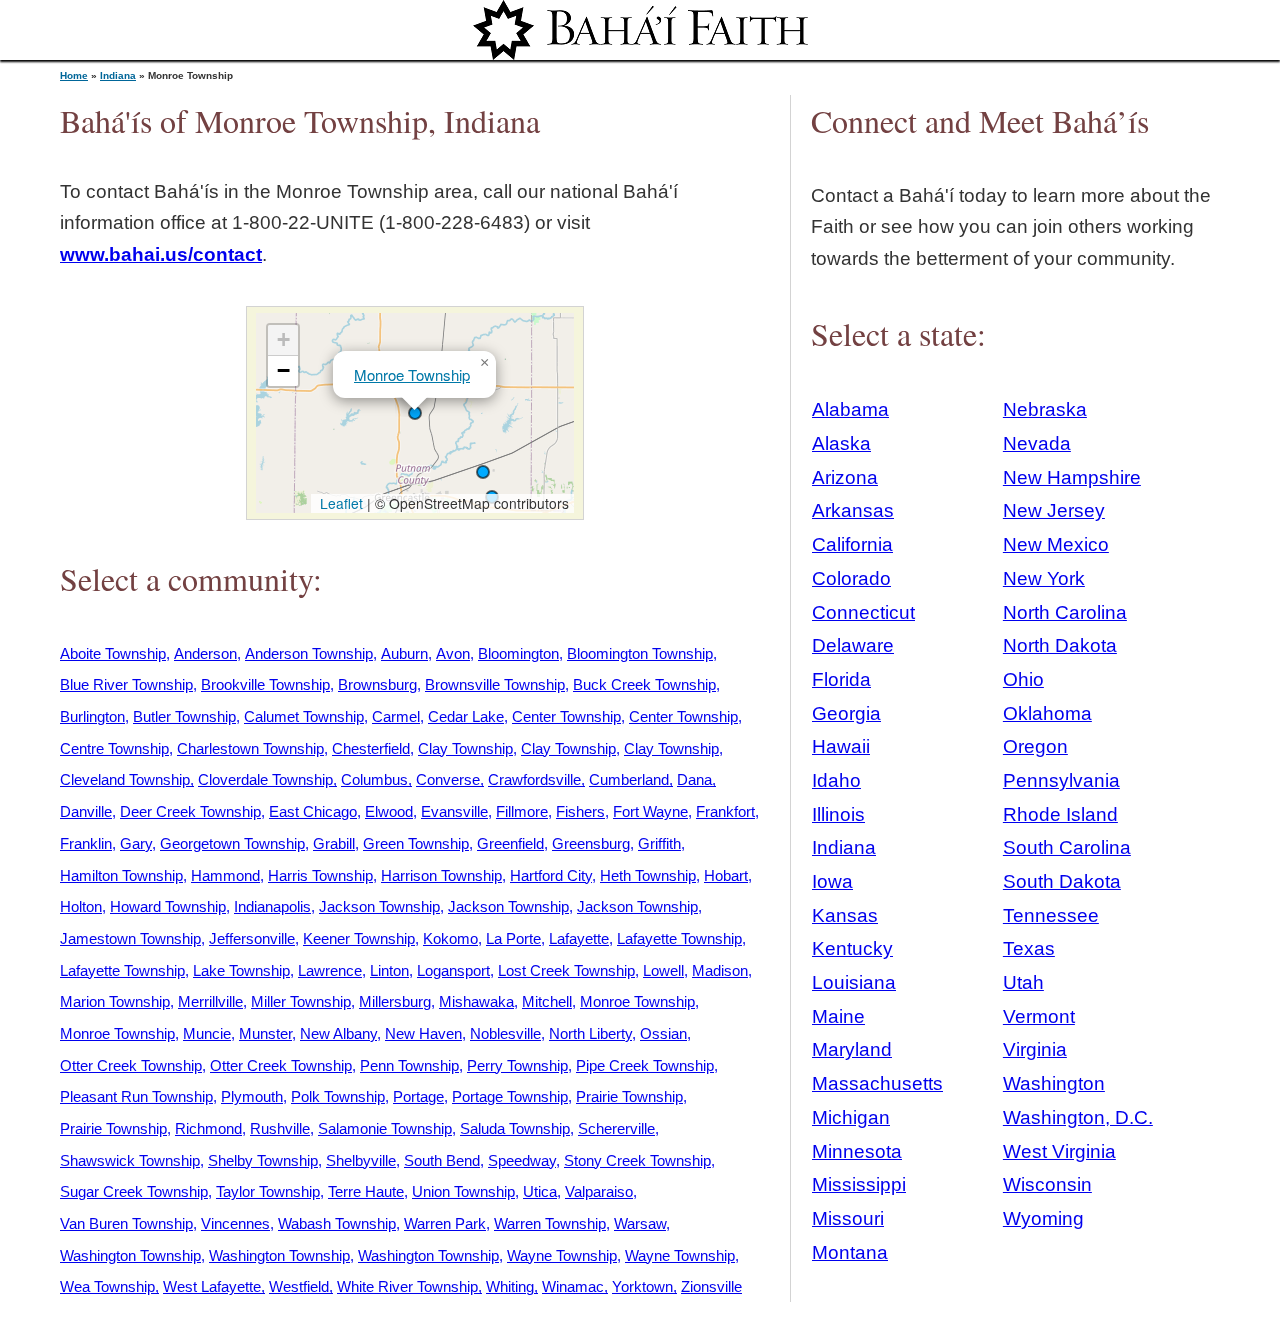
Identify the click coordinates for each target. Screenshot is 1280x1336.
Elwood (389, 811)
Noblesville (505, 1033)
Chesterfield (371, 748)
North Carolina (1065, 612)
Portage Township (510, 1096)
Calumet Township (304, 716)
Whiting (510, 1286)
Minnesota (857, 1151)
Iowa (832, 881)
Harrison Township (441, 875)
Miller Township (301, 1001)
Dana (694, 779)
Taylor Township (268, 1191)
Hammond (225, 875)
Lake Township (241, 970)
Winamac (573, 1286)
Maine (838, 1016)
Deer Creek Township (190, 811)
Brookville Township (265, 684)
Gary (136, 843)
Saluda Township (515, 1128)
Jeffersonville (252, 938)
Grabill (334, 843)
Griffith (659, 843)
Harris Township (320, 875)
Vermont (1039, 1016)
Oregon (1035, 746)
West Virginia (1059, 1151)
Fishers (580, 811)
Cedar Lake (466, 716)
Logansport (453, 970)
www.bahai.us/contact (161, 254)
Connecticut (863, 612)
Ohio (1023, 679)
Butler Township (184, 716)
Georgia (846, 713)
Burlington (92, 716)
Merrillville (210, 1001)
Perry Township (517, 1065)
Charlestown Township (250, 748)
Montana (850, 1252)
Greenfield (510, 843)
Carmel (396, 716)
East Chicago (313, 811)
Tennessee (1051, 915)
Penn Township (409, 1065)
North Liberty (590, 1033)
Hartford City (551, 875)
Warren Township (550, 1223)
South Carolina (1067, 847)
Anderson (205, 653)
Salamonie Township (385, 1128)
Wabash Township (337, 1223)
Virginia (1035, 1049)
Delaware (853, 645)
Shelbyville (361, 1160)
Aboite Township (113, 653)
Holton (81, 906)
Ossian (663, 1033)
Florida (841, 679)
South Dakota (1062, 881)
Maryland (852, 1049)
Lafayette (579, 938)
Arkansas (853, 510)
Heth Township (648, 875)
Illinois (838, 814)
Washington (1054, 1083)
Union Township (463, 1191)
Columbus (374, 779)
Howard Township (168, 906)
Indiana (118, 75)
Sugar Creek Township (134, 1191)
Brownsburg (377, 684)
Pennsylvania (1061, 780)
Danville (86, 811)
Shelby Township (263, 1160)
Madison (720, 970)
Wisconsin (1047, 1184)
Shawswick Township (130, 1160)
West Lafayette (212, 1286)
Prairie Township (629, 1096)
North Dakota (1060, 645)
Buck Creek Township (644, 684)
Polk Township (338, 1096)
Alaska (841, 443)
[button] (483, 472)
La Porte (513, 938)
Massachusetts (877, 1083)
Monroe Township (412, 374)
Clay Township (465, 748)
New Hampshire (1072, 477)
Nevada (1037, 443)
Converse (448, 779)
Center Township (566, 716)
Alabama (850, 409)
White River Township (407, 1286)
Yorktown (642, 1286)
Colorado (851, 578)
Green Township (416, 843)
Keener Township (359, 938)
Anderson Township (309, 653)
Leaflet (339, 503)
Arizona (845, 477)
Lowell (663, 970)
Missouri (848, 1218)
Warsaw (640, 1223)
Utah (1023, 982)
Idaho (836, 780)
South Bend (442, 1160)
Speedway (522, 1160)
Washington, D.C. (1078, 1117)
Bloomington (518, 653)
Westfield (299, 1286)
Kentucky (852, 948)
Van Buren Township (126, 1223)
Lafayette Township (679, 938)
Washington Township (130, 1255)
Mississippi (859, 1184)
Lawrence (330, 970)
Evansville (454, 811)
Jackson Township (379, 906)
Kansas (845, 915)
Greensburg (591, 843)
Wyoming (1043, 1218)
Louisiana (854, 982)
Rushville (280, 1128)
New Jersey (1054, 510)
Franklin (86, 843)
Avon (453, 653)
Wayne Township (562, 1255)
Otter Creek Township (131, 1065)
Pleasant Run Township (136, 1096)
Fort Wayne (650, 811)
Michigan (851, 1117)
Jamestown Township (130, 938)
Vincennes (235, 1223)
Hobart (726, 875)
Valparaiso (599, 1191)
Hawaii (841, 746)
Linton (389, 970)
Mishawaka (476, 1001)
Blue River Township (126, 684)
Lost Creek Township (566, 970)
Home (74, 75)
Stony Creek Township (637, 1160)
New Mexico (1056, 544)
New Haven (423, 1033)
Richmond (208, 1128)
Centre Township (114, 748)
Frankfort (725, 811)
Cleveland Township (125, 779)
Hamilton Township (121, 875)
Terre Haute (366, 1191)
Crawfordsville (534, 779)
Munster (265, 1033)
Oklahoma (1047, 713)
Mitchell (547, 1001)
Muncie (207, 1033)
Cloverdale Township (265, 779)
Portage (418, 1096)
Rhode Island (1060, 814)
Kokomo (450, 938)
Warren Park (445, 1223)
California (852, 544)
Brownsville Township (495, 684)
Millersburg (395, 1001)
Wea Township (107, 1286)
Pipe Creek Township (645, 1065)
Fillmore (522, 811)
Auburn (404, 653)
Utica (540, 1191)
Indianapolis (272, 906)
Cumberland (629, 779)
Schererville (616, 1128)
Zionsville (711, 1286)
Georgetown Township (232, 843)
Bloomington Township (640, 653)
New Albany (338, 1033)
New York (1044, 578)
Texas (1029, 948)
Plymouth (252, 1096)
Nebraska (1045, 409)
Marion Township (115, 1001)
